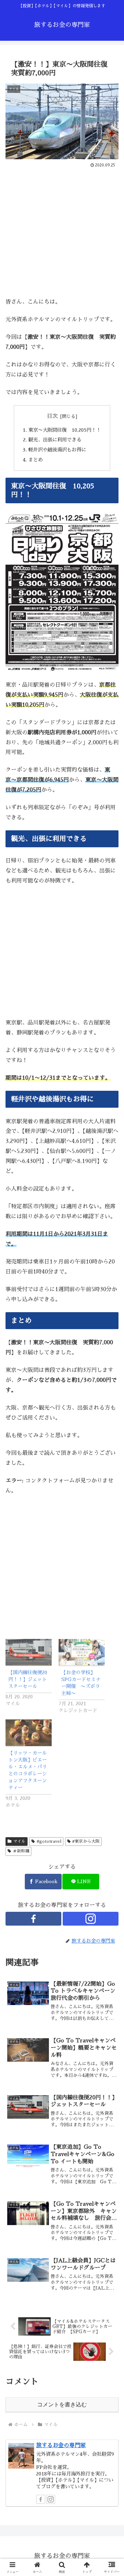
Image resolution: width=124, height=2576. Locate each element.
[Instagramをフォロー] (91, 1919)
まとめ (35, 460)
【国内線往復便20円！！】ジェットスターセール (28, 1679)
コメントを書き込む (62, 2405)
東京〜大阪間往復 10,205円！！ (65, 430)
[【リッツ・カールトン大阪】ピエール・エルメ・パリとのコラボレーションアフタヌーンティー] (29, 1733)
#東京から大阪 (86, 1841)
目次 (52, 416)
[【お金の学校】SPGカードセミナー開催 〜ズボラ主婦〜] (82, 1652)
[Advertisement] (62, 235)
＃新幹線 (21, 1851)
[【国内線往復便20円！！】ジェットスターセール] (29, 1652)
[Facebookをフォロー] (33, 1919)
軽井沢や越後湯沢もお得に (57, 450)
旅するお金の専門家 (61, 2445)
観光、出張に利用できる (55, 440)
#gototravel (49, 1841)
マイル (19, 1841)
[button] (111, 1504)
